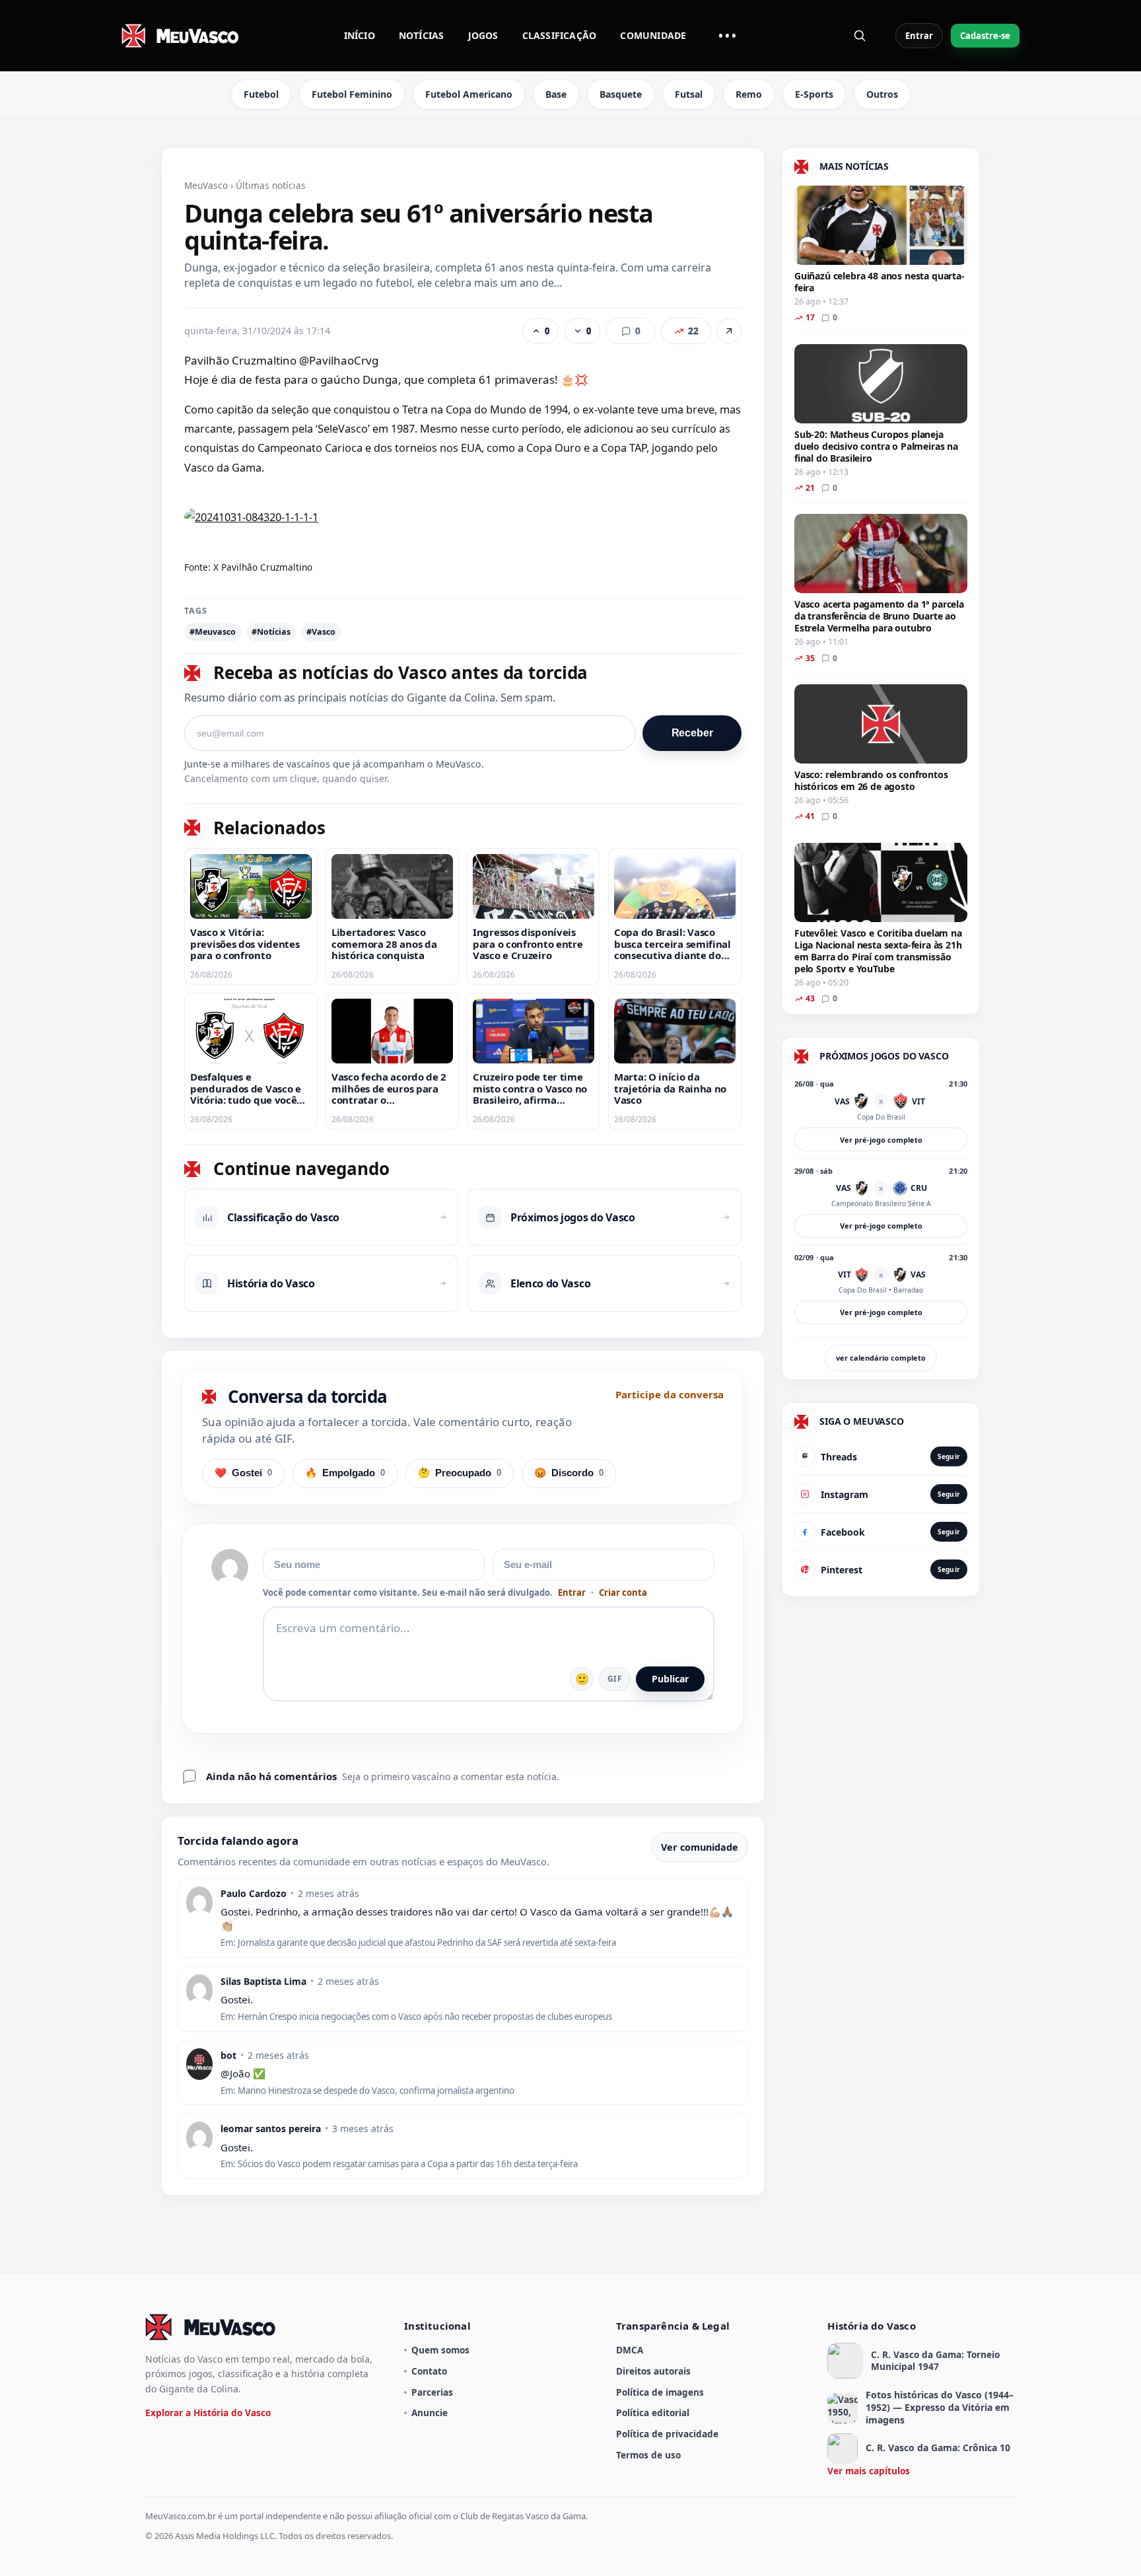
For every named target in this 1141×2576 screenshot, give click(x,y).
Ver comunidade (700, 1847)
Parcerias (432, 2392)
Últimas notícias (271, 185)
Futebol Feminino (352, 94)
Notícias (422, 35)
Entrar (919, 36)
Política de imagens (660, 2392)
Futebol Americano (469, 94)
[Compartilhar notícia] (729, 331)
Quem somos (440, 2350)
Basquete (621, 94)
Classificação (560, 35)
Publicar (670, 1679)
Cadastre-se (985, 36)
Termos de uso (648, 2455)
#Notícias (271, 632)
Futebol (261, 94)
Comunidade (653, 35)
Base (556, 94)
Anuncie (430, 2413)
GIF (615, 1679)
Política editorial (653, 2413)
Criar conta (623, 1593)
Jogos (483, 35)
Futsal (689, 94)
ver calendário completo (881, 1358)
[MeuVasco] (181, 36)
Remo (749, 94)
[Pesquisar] (860, 36)
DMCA (630, 2350)
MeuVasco (206, 185)
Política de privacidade (667, 2434)
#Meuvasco (213, 632)
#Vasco (321, 632)
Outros (882, 94)
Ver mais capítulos (869, 2471)
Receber (692, 733)
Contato (429, 2371)
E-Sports (814, 94)
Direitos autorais (653, 2371)
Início (360, 35)
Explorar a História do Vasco (208, 2413)
